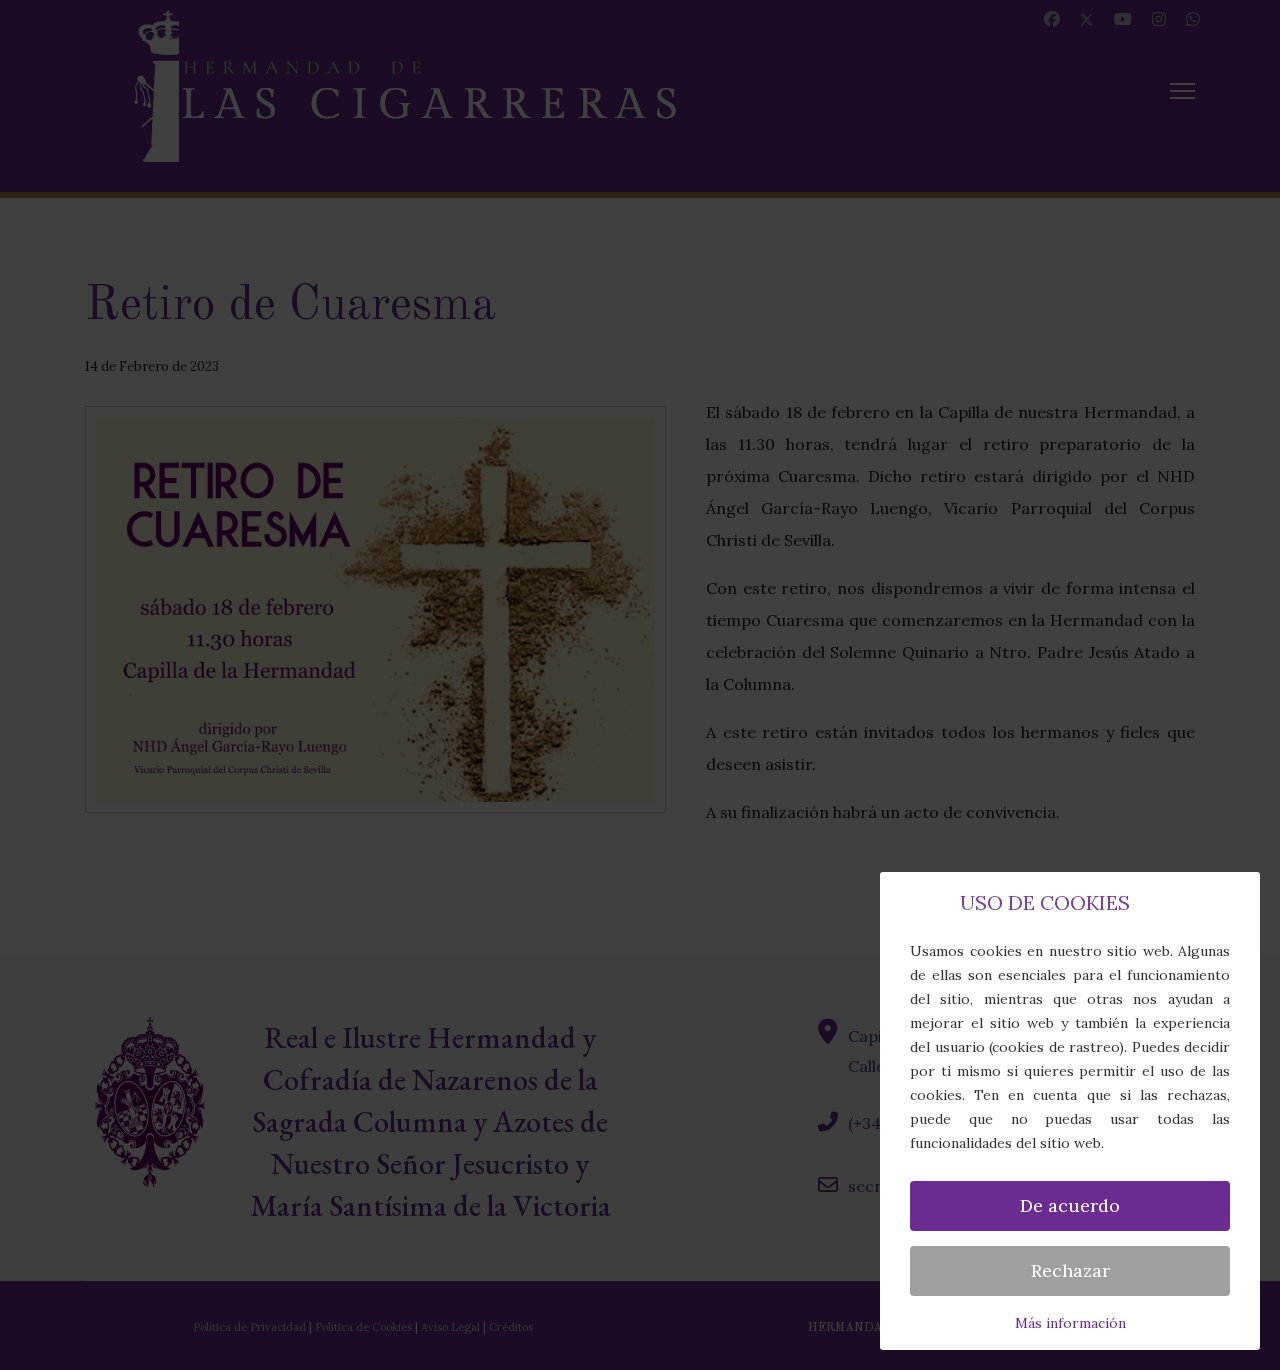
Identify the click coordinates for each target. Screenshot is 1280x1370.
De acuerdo (1070, 1205)
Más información (1070, 1323)
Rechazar (1070, 1270)
